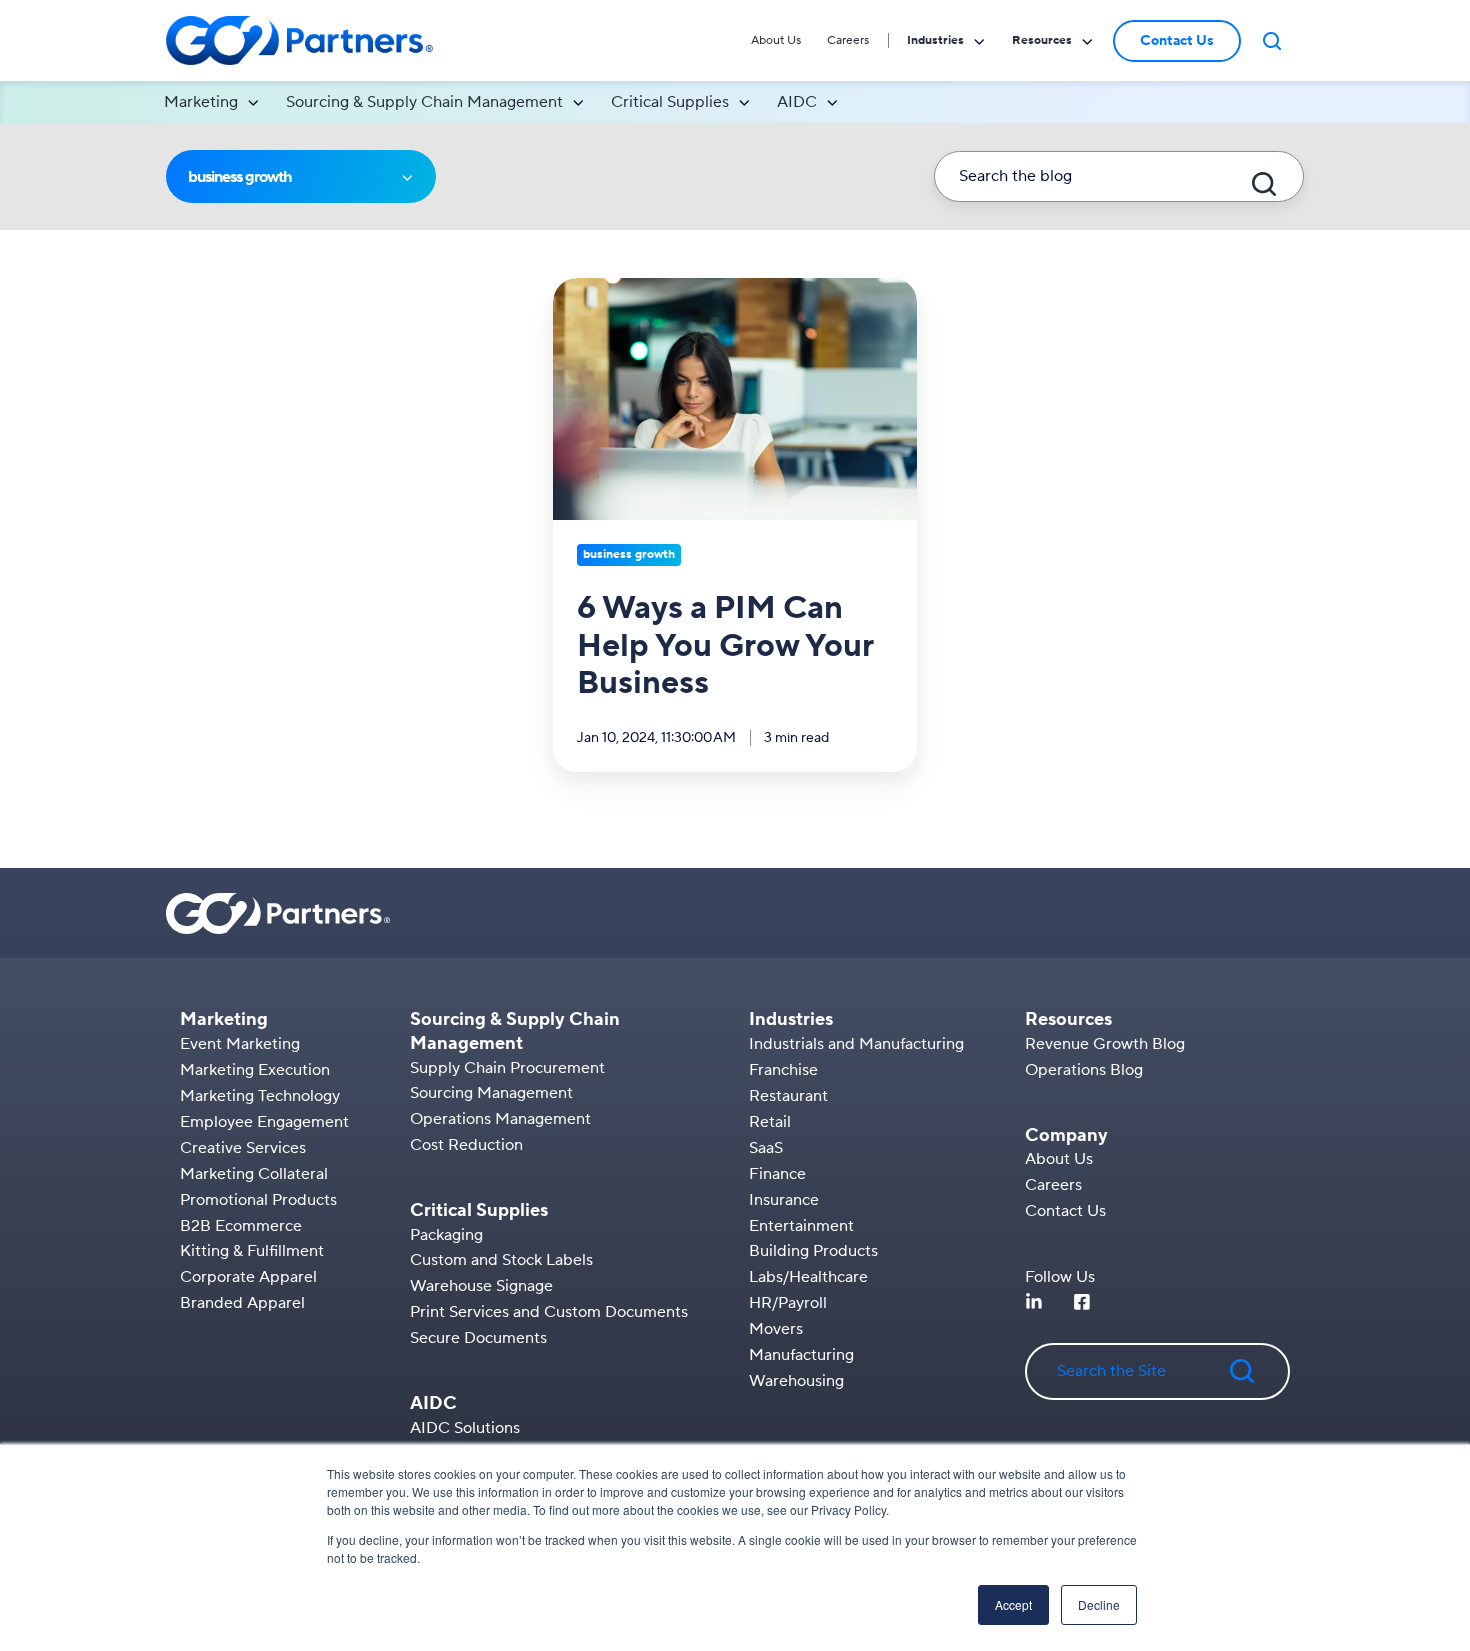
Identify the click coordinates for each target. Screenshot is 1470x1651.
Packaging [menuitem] (446, 1235)
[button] (1272, 41)
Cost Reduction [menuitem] (466, 1145)
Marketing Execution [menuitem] (255, 1070)
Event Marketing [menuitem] (240, 1044)
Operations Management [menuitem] (500, 1119)
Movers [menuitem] (776, 1329)
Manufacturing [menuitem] (801, 1355)
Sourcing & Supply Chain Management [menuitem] (424, 102)
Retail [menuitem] (770, 1122)
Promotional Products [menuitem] (258, 1200)
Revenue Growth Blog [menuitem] (1105, 1044)
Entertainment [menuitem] (801, 1226)
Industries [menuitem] (935, 40)
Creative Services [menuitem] (243, 1148)
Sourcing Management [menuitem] (491, 1093)
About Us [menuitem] (776, 40)
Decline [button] (1099, 1604)
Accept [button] (1013, 1604)
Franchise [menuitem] (783, 1070)
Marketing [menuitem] (201, 102)
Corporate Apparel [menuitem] (248, 1277)
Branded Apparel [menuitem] (242, 1303)
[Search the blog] (1264, 184)
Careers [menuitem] (848, 40)
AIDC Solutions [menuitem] (465, 1428)
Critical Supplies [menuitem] (670, 102)
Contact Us (1177, 40)
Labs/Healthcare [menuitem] (808, 1277)
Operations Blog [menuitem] (1084, 1070)
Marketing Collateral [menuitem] (254, 1174)
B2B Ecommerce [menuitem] (241, 1226)
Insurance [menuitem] (784, 1200)
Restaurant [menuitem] (788, 1096)
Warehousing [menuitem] (796, 1381)
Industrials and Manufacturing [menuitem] (856, 1044)
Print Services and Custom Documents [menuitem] (549, 1312)
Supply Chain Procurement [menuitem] (507, 1068)
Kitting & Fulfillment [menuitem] (252, 1251)
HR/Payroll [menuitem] (788, 1303)
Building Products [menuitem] (813, 1251)
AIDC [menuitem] (797, 102)
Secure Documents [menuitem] (478, 1338)
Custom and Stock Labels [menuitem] (501, 1260)
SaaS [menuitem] (766, 1148)
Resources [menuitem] (1042, 40)
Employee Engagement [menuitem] (264, 1122)
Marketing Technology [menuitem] (260, 1096)
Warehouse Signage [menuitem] (481, 1286)
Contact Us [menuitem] (1065, 1211)
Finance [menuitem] (777, 1174)
